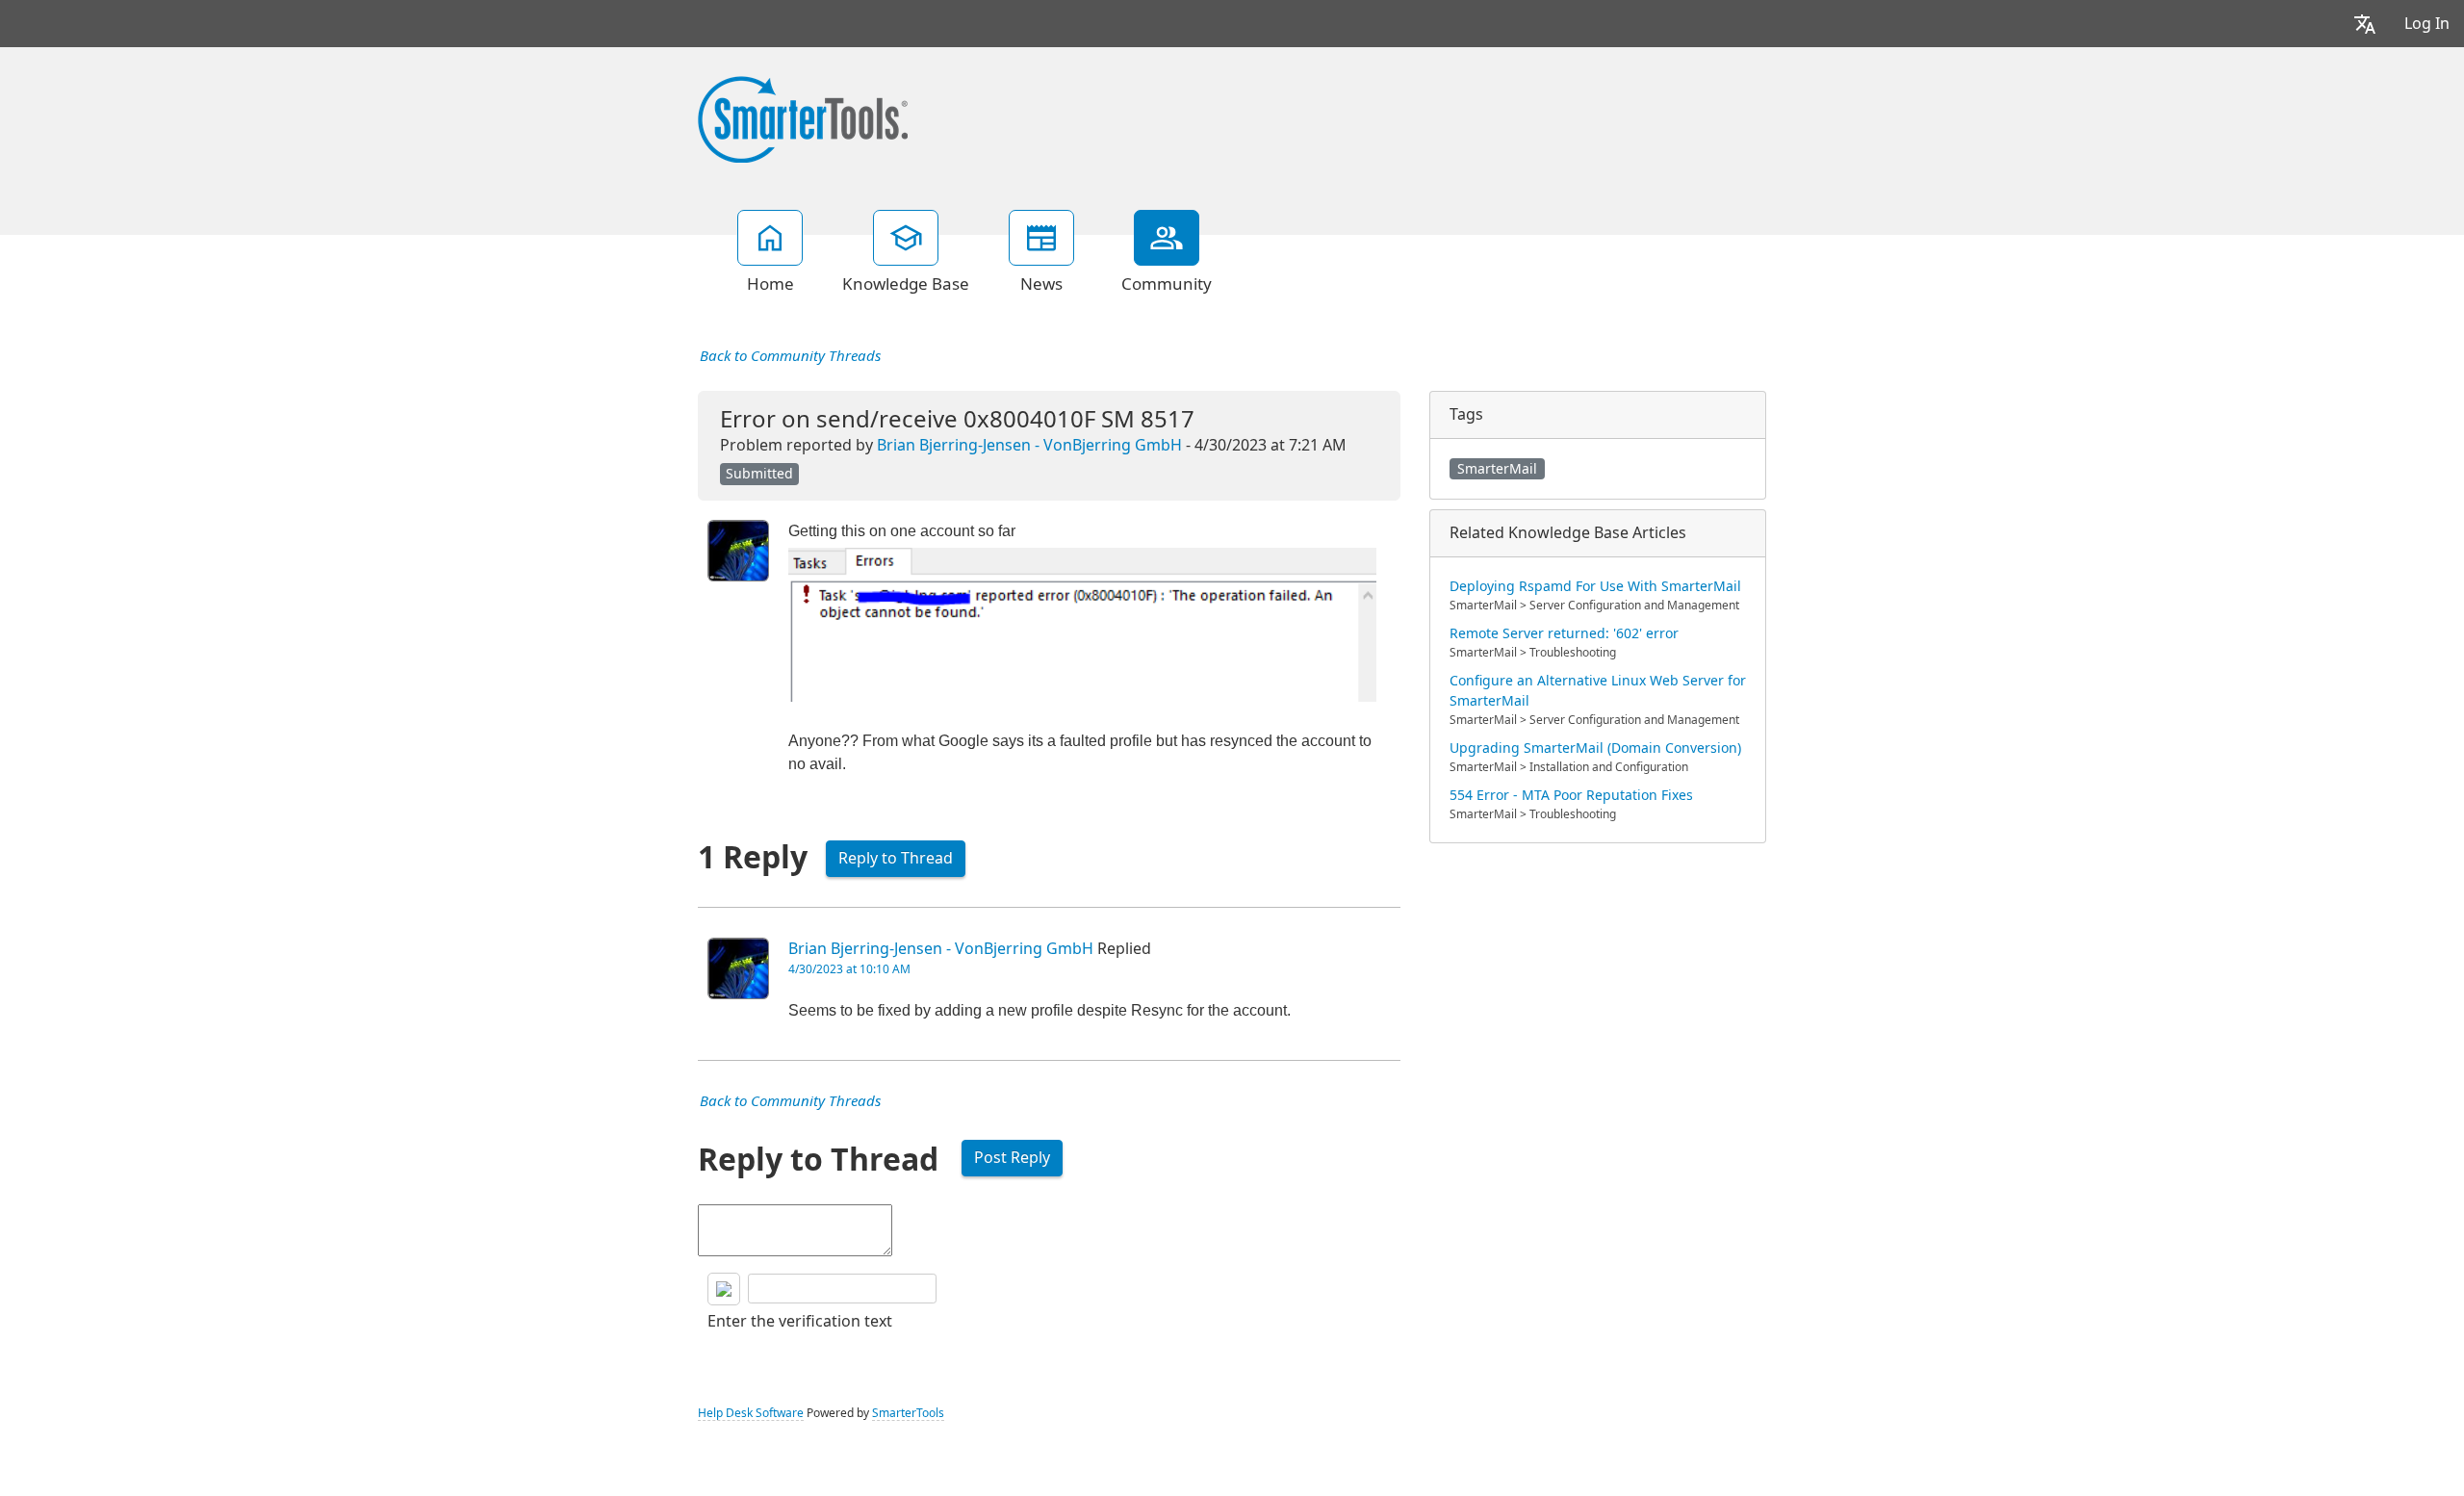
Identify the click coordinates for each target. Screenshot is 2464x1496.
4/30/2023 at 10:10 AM (849, 969)
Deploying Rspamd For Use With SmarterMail (1595, 586)
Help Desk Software (751, 1413)
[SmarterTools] (803, 117)
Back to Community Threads (790, 356)
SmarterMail (1497, 469)
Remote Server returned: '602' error (1564, 633)
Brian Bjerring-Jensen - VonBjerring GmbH (1029, 445)
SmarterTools (908, 1413)
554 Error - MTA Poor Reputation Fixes (1571, 795)
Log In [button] (2427, 24)
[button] (2365, 24)
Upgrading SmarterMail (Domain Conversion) (1595, 748)
